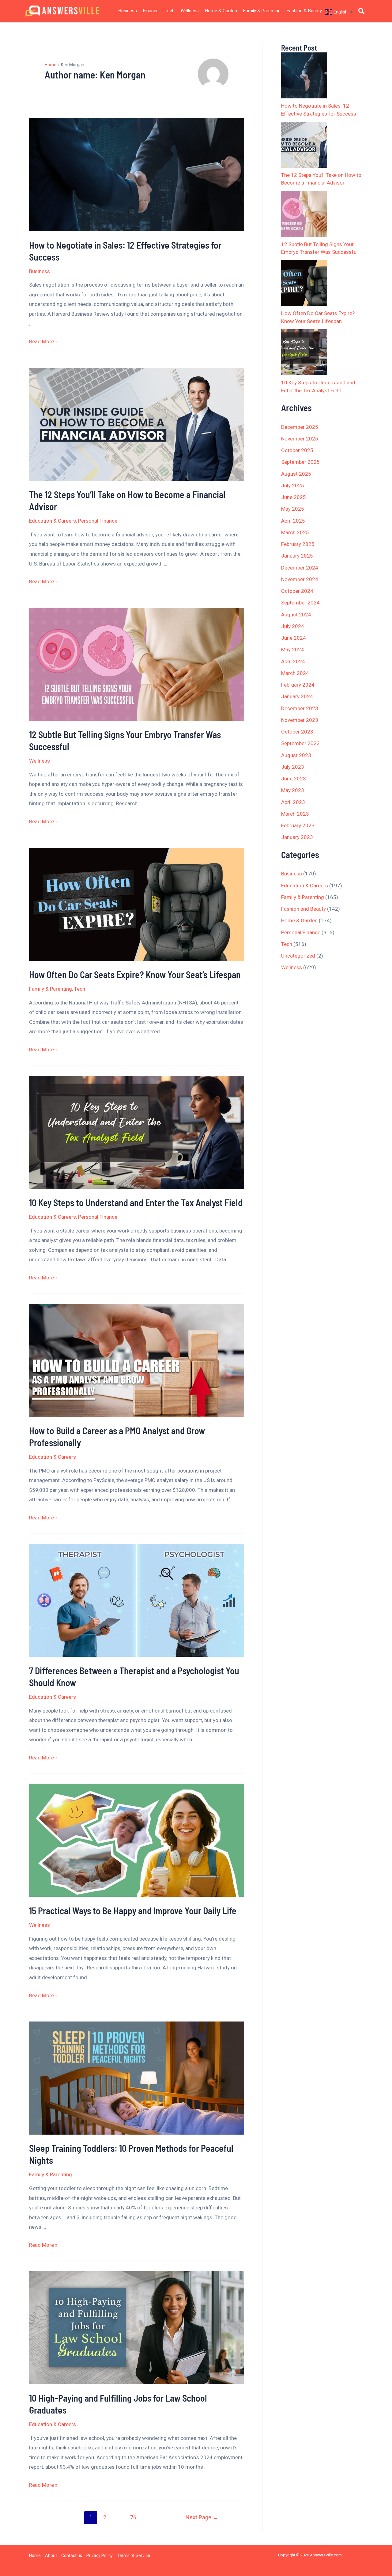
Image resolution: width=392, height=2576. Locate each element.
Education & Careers (53, 521)
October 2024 (297, 591)
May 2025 (293, 509)
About (51, 2555)
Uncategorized (298, 956)
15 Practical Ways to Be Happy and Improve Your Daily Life (133, 1911)
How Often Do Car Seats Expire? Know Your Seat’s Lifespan (135, 974)
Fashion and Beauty (303, 909)
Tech (170, 11)
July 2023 (293, 767)
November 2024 (300, 579)
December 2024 (300, 568)
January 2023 (297, 837)
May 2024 (293, 650)
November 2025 (300, 439)
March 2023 (295, 814)
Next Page (202, 2517)
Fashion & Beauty (304, 11)
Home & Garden (221, 11)
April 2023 (293, 802)
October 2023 (297, 732)
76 (133, 2517)
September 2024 (300, 603)
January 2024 (297, 696)
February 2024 (298, 685)
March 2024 (295, 673)
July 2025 (293, 486)
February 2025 (298, 544)
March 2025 (295, 532)
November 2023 (300, 720)
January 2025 (297, 556)
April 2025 (293, 521)
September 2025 (300, 462)
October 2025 (297, 450)
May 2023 (293, 790)
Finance (151, 11)
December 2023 (300, 708)
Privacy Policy (100, 2555)
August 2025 (296, 474)
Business (128, 11)
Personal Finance (98, 521)
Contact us (72, 2555)
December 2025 (300, 427)
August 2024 (296, 615)
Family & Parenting (262, 11)
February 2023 (298, 825)
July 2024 (293, 626)
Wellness (190, 11)
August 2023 (296, 755)
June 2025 (294, 497)
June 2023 (294, 779)
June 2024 (294, 638)
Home (35, 2555)
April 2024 (293, 661)
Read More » (43, 341)
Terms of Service (134, 2555)
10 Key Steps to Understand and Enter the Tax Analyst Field (136, 1202)
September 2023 (300, 743)
